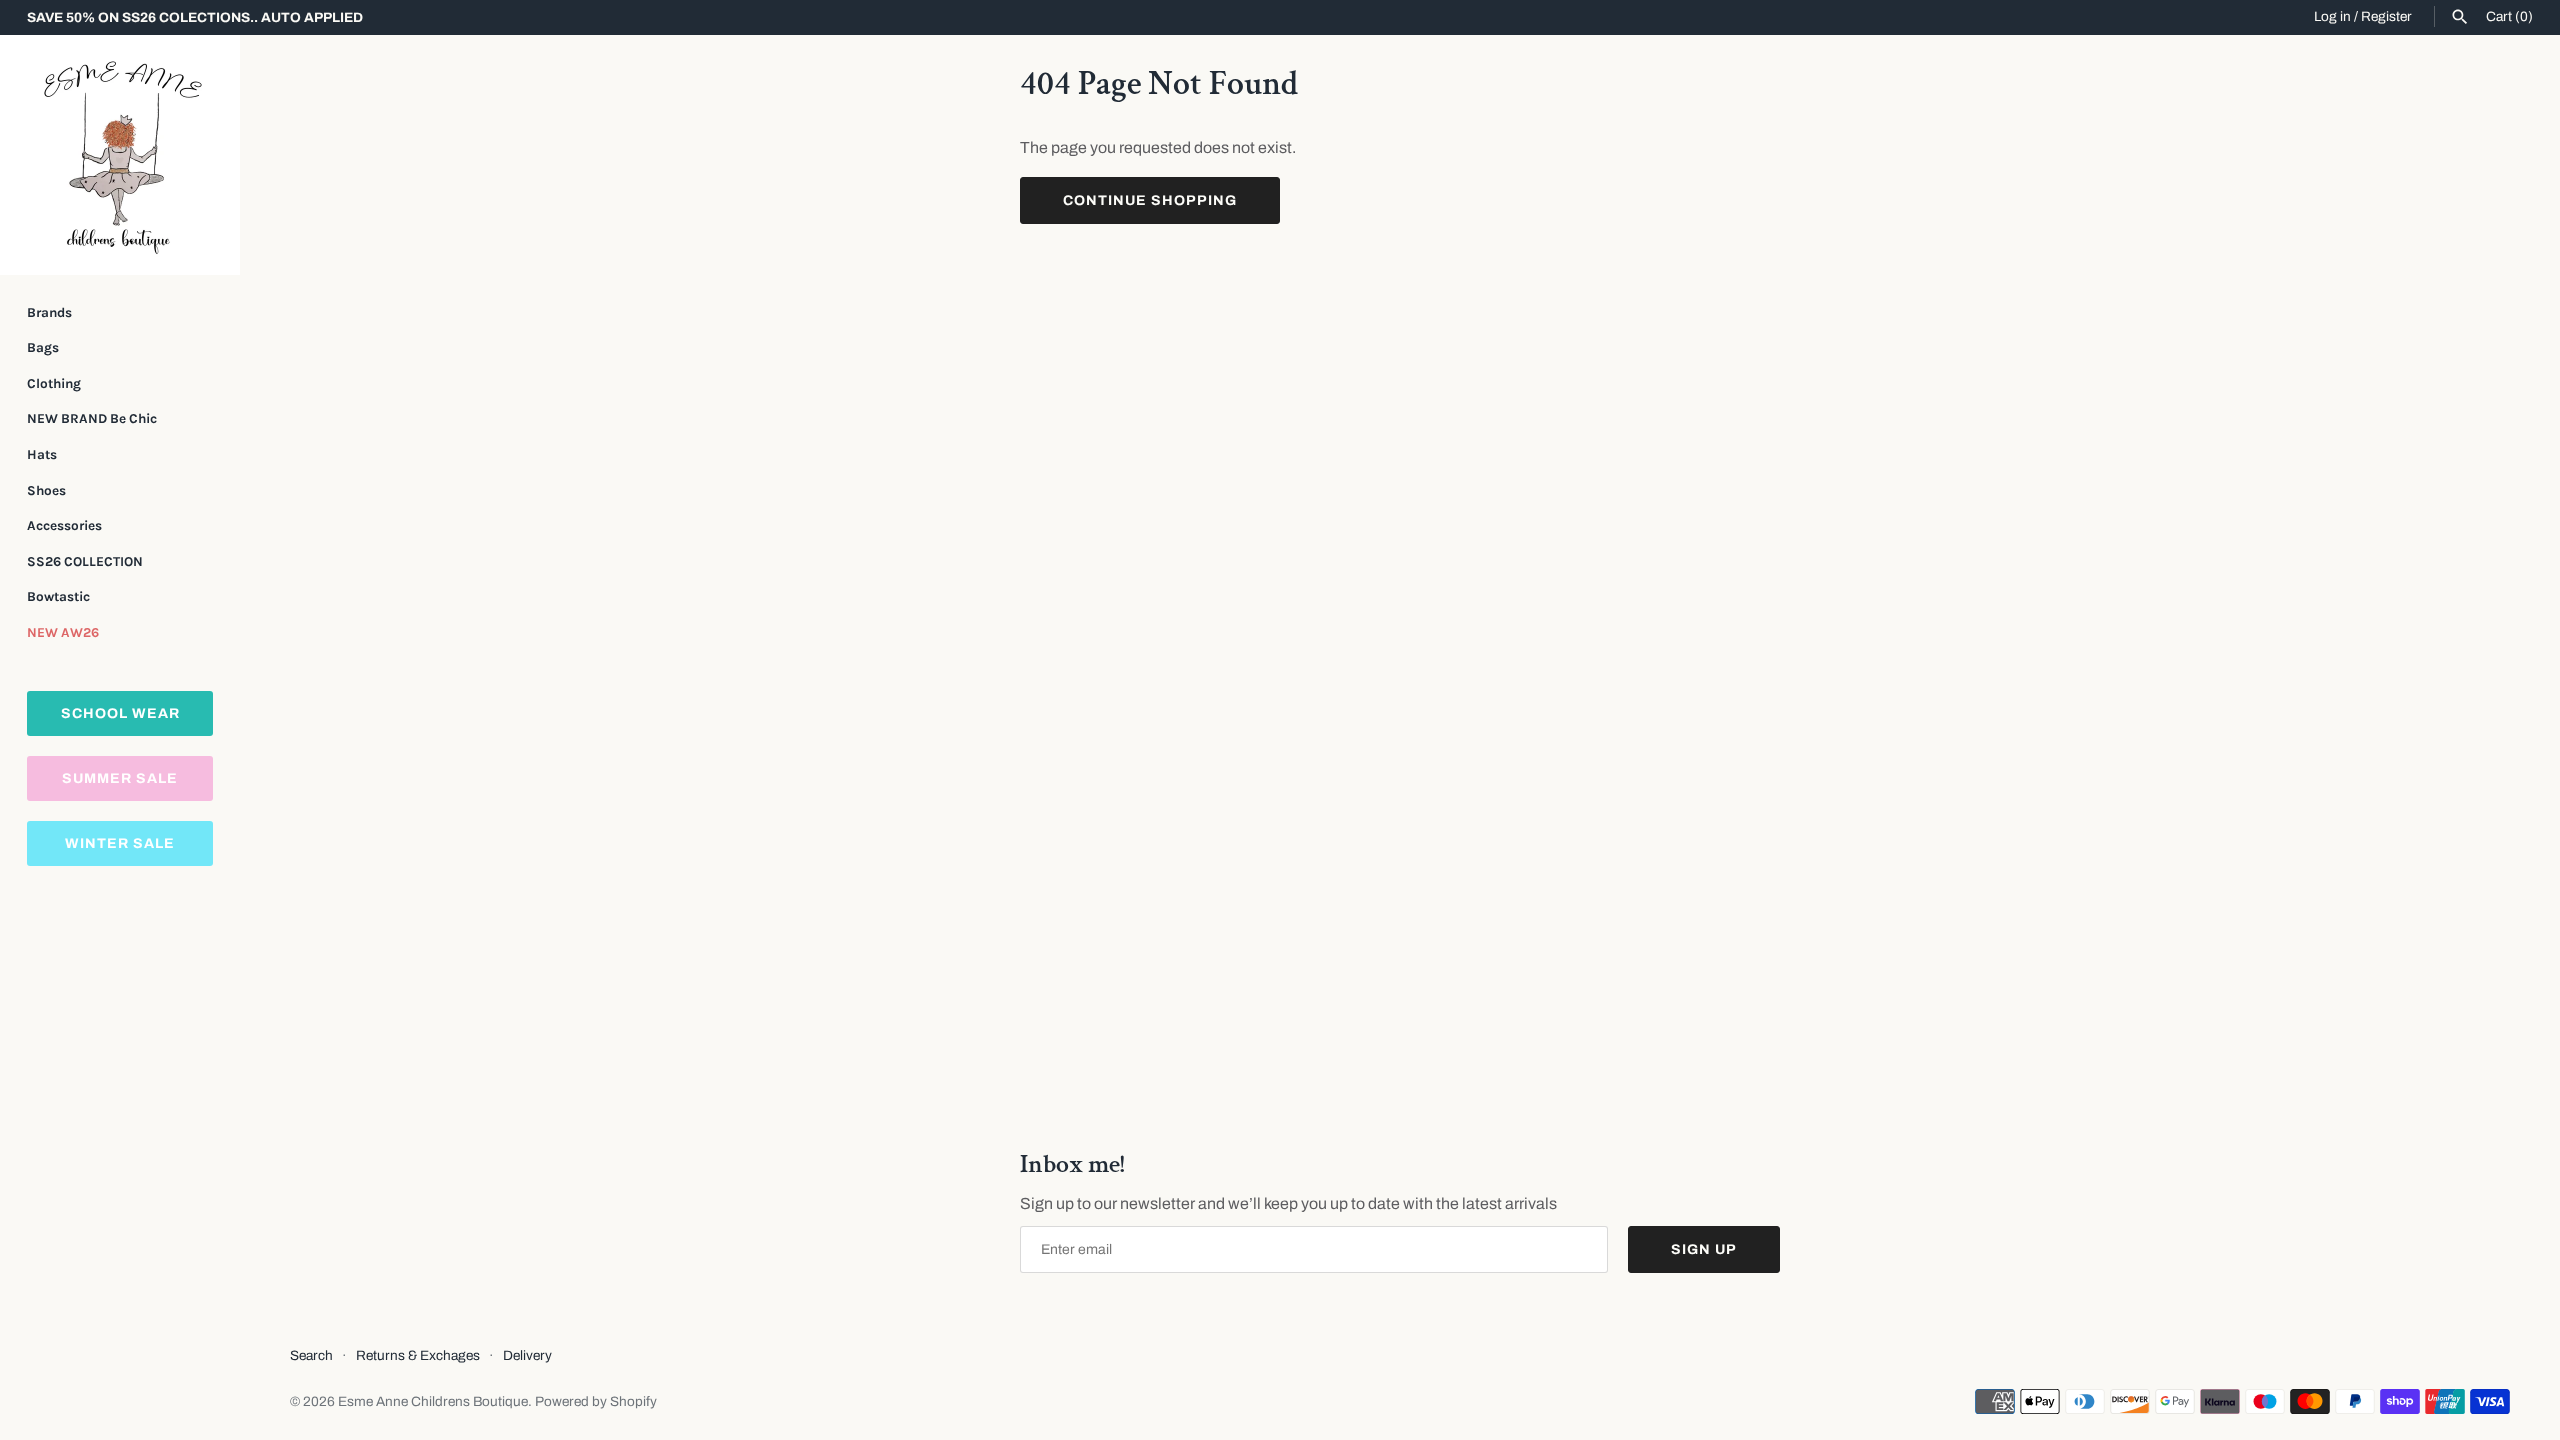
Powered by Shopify (596, 1401)
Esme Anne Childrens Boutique (433, 1401)
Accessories (64, 525)
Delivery (527, 1355)
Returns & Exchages (418, 1355)
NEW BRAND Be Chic (92, 418)
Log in (2332, 16)
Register (2386, 16)
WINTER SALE (120, 843)
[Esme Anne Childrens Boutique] (120, 155)
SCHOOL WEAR (120, 713)
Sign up (1704, 1249)
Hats (42, 454)
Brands (49, 312)
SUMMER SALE (120, 778)
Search (311, 1355)
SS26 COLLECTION (85, 561)
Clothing (54, 383)
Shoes (46, 490)
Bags (43, 347)
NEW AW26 (63, 632)
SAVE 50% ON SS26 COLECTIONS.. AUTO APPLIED (195, 17)
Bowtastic (58, 596)
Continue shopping (1150, 200)
